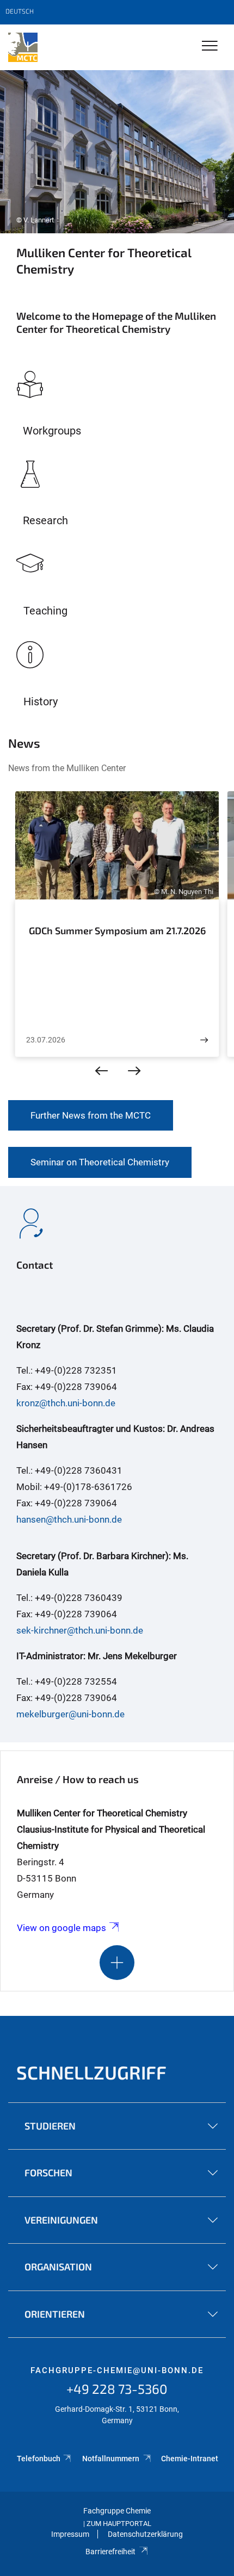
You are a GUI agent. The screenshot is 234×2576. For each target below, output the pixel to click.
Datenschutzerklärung (145, 2534)
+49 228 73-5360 (117, 2389)
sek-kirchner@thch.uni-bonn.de (80, 1630)
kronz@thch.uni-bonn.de (66, 1403)
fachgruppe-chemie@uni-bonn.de (117, 2370)
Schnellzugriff (91, 2072)
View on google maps (61, 1928)
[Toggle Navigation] (210, 46)
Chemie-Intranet (190, 2459)
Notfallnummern (112, 2459)
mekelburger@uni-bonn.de (70, 1714)
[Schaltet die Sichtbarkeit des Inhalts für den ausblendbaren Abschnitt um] (117, 1963)
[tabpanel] (117, 152)
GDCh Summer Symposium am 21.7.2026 (117, 930)
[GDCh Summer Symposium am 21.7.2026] (204, 1040)
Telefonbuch (39, 2459)
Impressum (70, 2534)
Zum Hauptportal (119, 2524)
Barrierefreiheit (110, 2552)
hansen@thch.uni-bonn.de (69, 1519)
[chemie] (23, 47)
